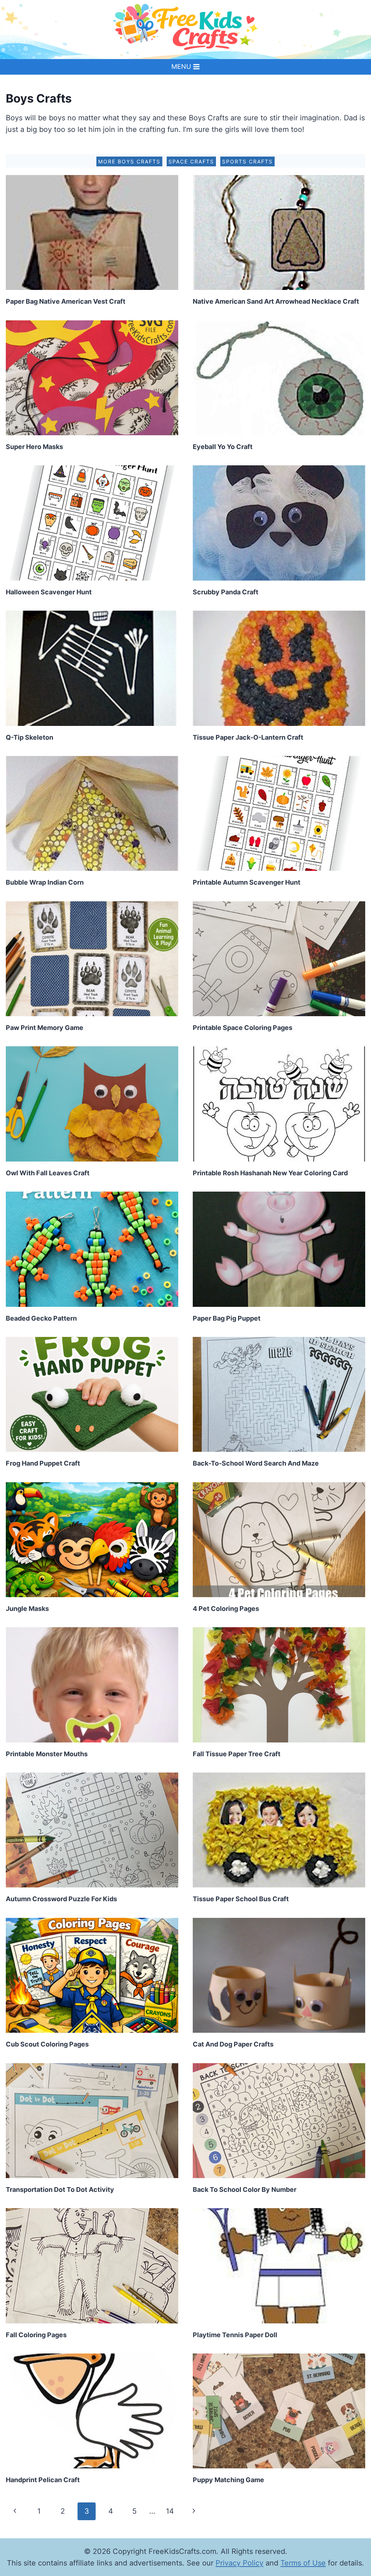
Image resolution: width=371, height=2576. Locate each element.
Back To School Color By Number (245, 2189)
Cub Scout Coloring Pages (47, 2044)
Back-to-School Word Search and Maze (256, 1463)
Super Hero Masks (34, 447)
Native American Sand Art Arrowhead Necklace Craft (276, 301)
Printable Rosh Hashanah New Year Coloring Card (270, 1173)
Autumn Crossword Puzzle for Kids (61, 1899)
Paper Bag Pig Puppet (227, 1318)
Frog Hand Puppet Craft (43, 1463)
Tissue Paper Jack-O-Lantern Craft (248, 737)
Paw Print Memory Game (45, 1028)
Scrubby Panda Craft (226, 592)
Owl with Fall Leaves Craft (48, 1173)
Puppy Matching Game (228, 2480)
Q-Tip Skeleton (30, 737)
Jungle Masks (27, 1609)
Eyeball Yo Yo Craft (223, 447)
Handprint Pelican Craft (43, 2480)
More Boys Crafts (129, 161)
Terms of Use (303, 2563)
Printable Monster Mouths (47, 1754)
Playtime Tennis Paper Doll (235, 2335)
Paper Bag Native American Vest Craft (66, 301)
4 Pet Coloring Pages (226, 1609)
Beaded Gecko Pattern (41, 1318)
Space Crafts (191, 161)
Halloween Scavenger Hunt (49, 592)
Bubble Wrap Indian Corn (45, 882)
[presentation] (92, 232)
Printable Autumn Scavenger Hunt (247, 882)
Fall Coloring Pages (36, 2335)
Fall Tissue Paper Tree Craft (237, 1754)
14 (170, 2511)
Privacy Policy (239, 2563)
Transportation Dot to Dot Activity (60, 2189)
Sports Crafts (247, 161)
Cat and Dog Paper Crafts (233, 2044)
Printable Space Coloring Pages (243, 1028)
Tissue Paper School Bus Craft (241, 1899)
